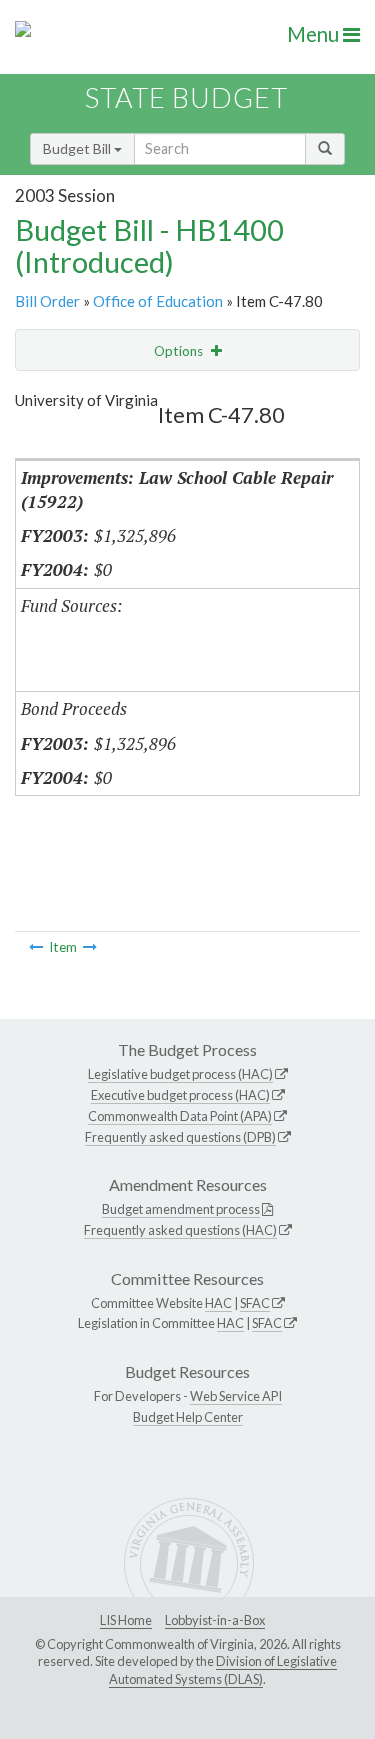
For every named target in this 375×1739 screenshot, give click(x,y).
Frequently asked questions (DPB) (180, 1137)
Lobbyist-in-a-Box (215, 1620)
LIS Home (126, 1620)
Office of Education (158, 301)
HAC (218, 1303)
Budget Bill (78, 148)
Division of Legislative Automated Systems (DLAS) (223, 1670)
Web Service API (236, 1396)
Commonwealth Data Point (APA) (180, 1116)
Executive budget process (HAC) (180, 1095)
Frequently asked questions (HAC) (180, 1230)
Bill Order (47, 301)
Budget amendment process (181, 1209)
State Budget (186, 97)
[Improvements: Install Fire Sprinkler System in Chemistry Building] (36, 947)
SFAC (255, 1303)
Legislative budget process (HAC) (180, 1074)
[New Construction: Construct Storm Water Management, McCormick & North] (90, 947)
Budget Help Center (188, 1417)
